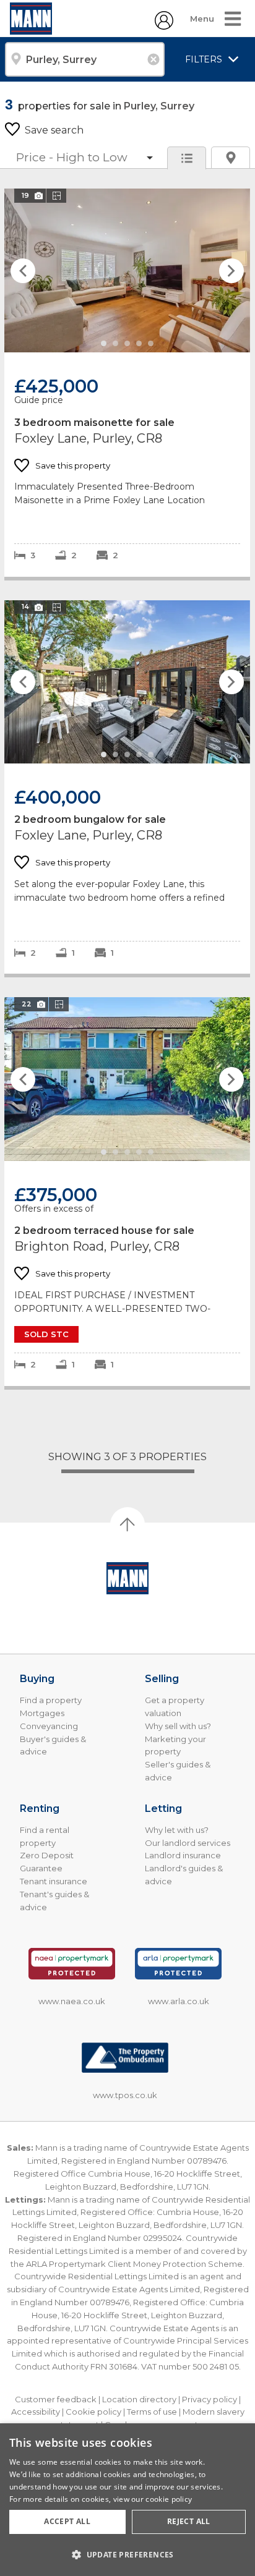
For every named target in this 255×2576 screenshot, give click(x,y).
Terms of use (152, 2412)
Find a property (51, 1700)
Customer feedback (56, 2399)
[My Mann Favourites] (164, 26)
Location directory (139, 2399)
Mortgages (42, 1713)
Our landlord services (188, 1843)
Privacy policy (210, 2399)
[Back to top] (127, 1578)
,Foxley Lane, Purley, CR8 (127, 382)
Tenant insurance (54, 1881)
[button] (127, 2554)
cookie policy (169, 2499)
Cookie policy (93, 2412)
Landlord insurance (183, 1855)
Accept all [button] (67, 2521)
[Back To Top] (127, 1524)
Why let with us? (177, 1830)
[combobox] (85, 59)
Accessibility (36, 2412)
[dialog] (127, 2500)
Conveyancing (49, 1726)
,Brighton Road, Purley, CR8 (127, 1191)
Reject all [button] (189, 2521)
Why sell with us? (178, 1726)
